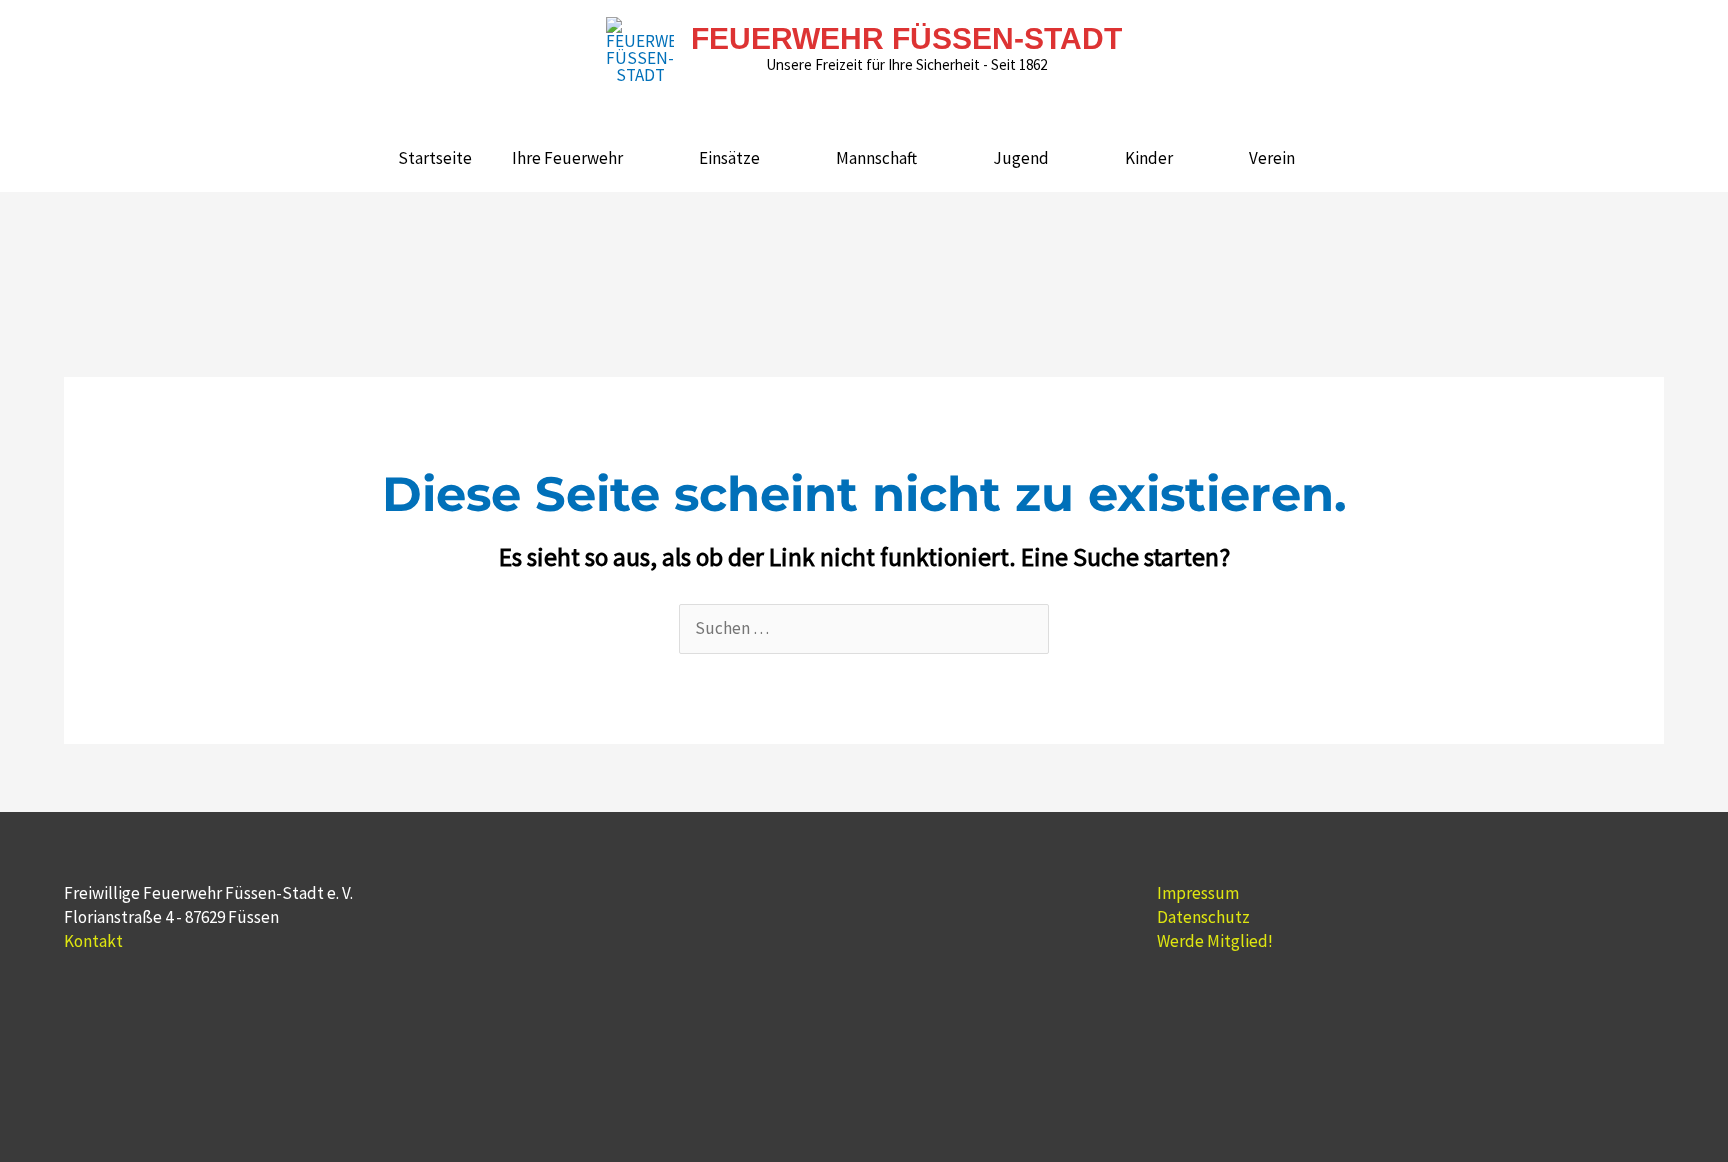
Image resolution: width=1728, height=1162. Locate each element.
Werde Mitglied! (1215, 941)
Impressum (1198, 893)
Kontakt (93, 941)
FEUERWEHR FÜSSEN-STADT (906, 38)
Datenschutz (1203, 917)
